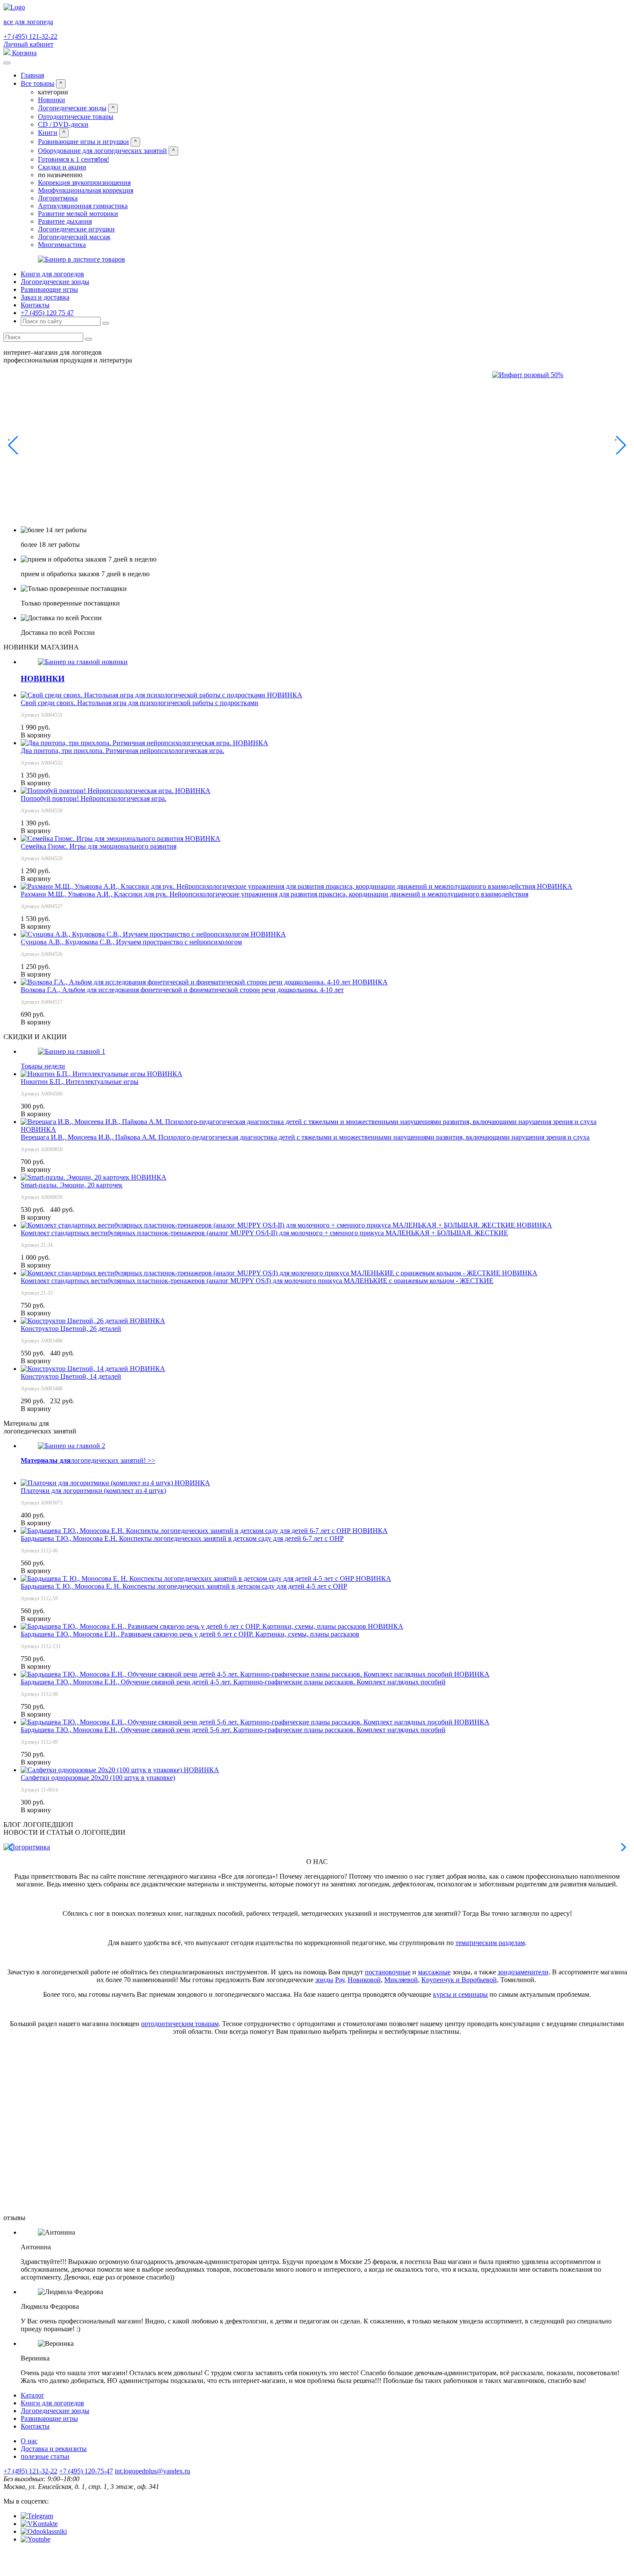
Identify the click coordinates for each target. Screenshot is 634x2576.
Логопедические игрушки (76, 229)
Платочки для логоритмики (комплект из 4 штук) (93, 1491)
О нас (29, 2441)
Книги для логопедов (52, 274)
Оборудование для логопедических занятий (102, 151)
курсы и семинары (460, 1994)
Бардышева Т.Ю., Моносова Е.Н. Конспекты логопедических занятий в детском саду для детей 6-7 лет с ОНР (182, 1538)
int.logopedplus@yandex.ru (152, 2471)
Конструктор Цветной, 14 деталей (71, 1376)
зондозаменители (523, 1972)
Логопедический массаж (74, 237)
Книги (48, 133)
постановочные (388, 1972)
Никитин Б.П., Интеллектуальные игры (80, 1082)
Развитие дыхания (65, 221)
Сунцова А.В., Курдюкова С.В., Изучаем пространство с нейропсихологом (131, 942)
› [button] (616, 439)
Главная (32, 75)
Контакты (35, 305)
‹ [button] (9, 439)
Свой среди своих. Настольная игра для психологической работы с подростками (140, 703)
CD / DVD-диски (63, 124)
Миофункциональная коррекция (86, 190)
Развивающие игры (49, 289)
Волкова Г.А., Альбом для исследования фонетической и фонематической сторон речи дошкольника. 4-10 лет (182, 990)
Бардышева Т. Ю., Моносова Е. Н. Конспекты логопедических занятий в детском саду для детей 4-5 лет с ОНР (184, 1586)
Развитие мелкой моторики (78, 214)
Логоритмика (58, 198)
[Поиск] (106, 323)
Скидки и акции (62, 167)
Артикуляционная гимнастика (83, 206)
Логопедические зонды (72, 108)
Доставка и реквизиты (54, 2449)
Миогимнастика (62, 245)
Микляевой (401, 1980)
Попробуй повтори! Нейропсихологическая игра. (94, 798)
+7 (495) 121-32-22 (30, 36)
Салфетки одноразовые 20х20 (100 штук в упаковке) (98, 1778)
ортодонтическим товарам (180, 2024)
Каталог (33, 2395)
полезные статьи (45, 2456)
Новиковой (364, 1980)
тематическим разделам (490, 1943)
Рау (340, 1980)
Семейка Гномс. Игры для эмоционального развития (99, 846)
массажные (434, 1972)
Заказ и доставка (45, 297)
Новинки (52, 100)
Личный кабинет (28, 44)
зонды (324, 1980)
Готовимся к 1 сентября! (74, 159)
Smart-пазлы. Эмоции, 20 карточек (72, 1185)
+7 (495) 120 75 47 (47, 313)
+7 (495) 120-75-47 (86, 2471)
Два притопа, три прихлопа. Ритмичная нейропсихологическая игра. (122, 751)
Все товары (38, 83)
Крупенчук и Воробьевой (459, 1980)
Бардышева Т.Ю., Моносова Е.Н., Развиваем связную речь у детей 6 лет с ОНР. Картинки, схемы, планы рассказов (190, 1634)
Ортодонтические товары (76, 117)
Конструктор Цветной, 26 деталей (71, 1329)
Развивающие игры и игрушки (83, 142)
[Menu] (7, 63)
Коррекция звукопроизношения (84, 183)
